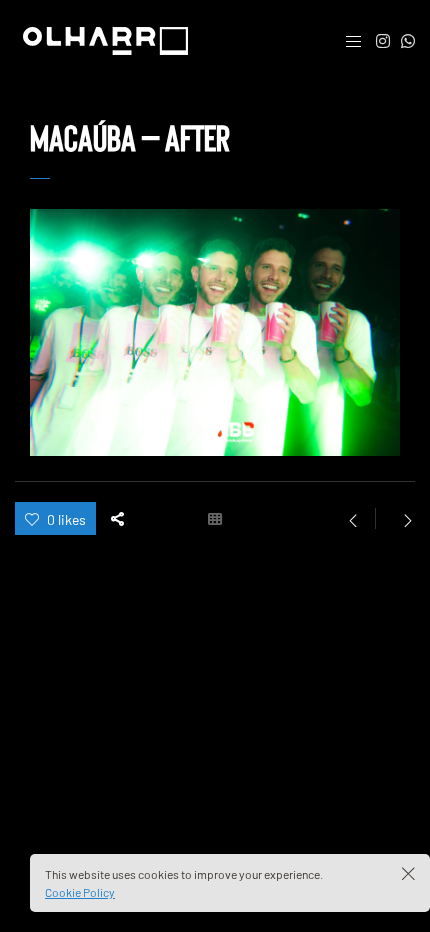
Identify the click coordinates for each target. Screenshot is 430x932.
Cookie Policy (80, 892)
